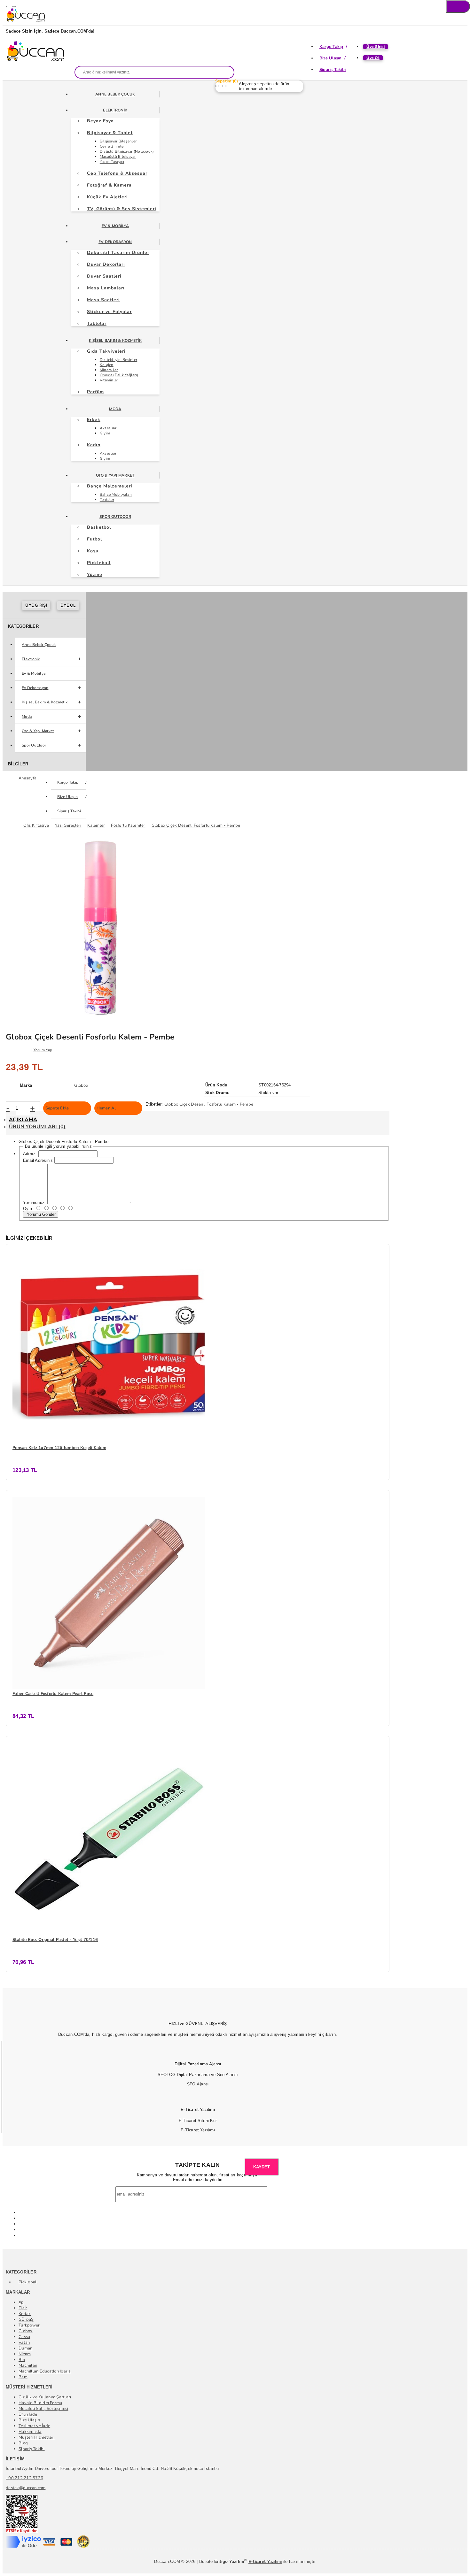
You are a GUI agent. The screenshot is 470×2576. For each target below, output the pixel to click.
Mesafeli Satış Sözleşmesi (43, 2409)
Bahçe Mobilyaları (116, 494)
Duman (25, 2348)
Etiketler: (154, 1104)
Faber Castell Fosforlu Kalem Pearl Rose (53, 1694)
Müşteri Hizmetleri (37, 2437)
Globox (26, 2331)
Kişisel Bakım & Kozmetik (115, 341)
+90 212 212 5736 (24, 2478)
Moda (115, 409)
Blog (23, 2443)
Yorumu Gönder (41, 1214)
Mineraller (109, 370)
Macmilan (28, 2365)
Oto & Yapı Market (115, 475)
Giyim (105, 433)
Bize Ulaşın (331, 58)
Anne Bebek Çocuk (115, 94)
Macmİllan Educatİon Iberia (45, 2371)
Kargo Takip (331, 47)
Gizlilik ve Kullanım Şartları (45, 2397)
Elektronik (115, 110)
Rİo (22, 2360)
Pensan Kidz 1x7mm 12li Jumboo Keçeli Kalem (59, 1448)
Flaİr (23, 2308)
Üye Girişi (376, 47)
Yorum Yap (43, 1050)
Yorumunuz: (35, 1203)
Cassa (24, 2337)
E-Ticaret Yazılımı (198, 2130)
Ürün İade (28, 2414)
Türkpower (29, 2325)
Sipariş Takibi (333, 70)
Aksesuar (108, 428)
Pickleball (28, 2282)
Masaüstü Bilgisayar (118, 157)
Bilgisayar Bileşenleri (119, 141)
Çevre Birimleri (113, 146)
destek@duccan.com (26, 2488)
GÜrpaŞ (26, 2319)
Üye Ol (373, 58)
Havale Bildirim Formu (40, 2403)
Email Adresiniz (38, 1160)
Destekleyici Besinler (118, 360)
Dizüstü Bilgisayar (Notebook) (127, 151)
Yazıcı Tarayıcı (112, 162)
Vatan (24, 2342)
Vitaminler (109, 380)
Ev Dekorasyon (115, 242)
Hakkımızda (30, 2432)
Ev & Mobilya (115, 226)
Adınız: (30, 1154)
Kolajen (107, 365)
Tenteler (107, 500)
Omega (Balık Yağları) (119, 375)
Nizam (25, 2354)
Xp (21, 2302)
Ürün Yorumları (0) (37, 1127)
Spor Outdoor (115, 517)
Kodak (25, 2314)
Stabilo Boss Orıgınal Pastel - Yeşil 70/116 (55, 1940)
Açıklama (23, 1120)
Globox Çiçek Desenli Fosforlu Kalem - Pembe (209, 1104)
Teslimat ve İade (34, 2426)
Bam (23, 2377)
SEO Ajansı (198, 2084)
